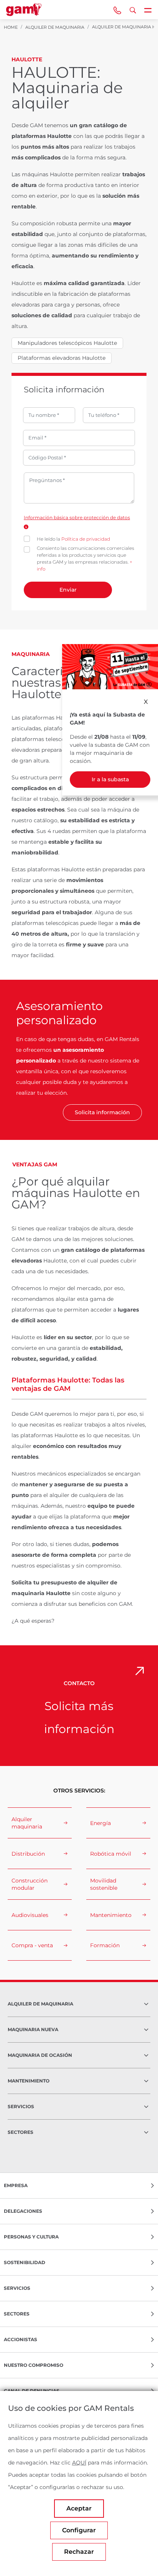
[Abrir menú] (148, 10)
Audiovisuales (30, 1915)
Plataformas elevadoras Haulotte (62, 358)
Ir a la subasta (110, 779)
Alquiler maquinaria (27, 1823)
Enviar (68, 590)
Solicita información (102, 1112)
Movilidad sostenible (104, 1884)
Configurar (79, 2530)
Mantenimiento (111, 1915)
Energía (100, 1823)
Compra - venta (32, 1945)
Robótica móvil (111, 1854)
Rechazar (79, 2552)
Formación (105, 1945)
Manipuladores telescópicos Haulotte (67, 343)
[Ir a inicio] (24, 10)
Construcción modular (30, 1884)
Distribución (28, 1854)
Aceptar (79, 2508)
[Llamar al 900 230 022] (117, 10)
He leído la (73, 539)
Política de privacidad (86, 539)
